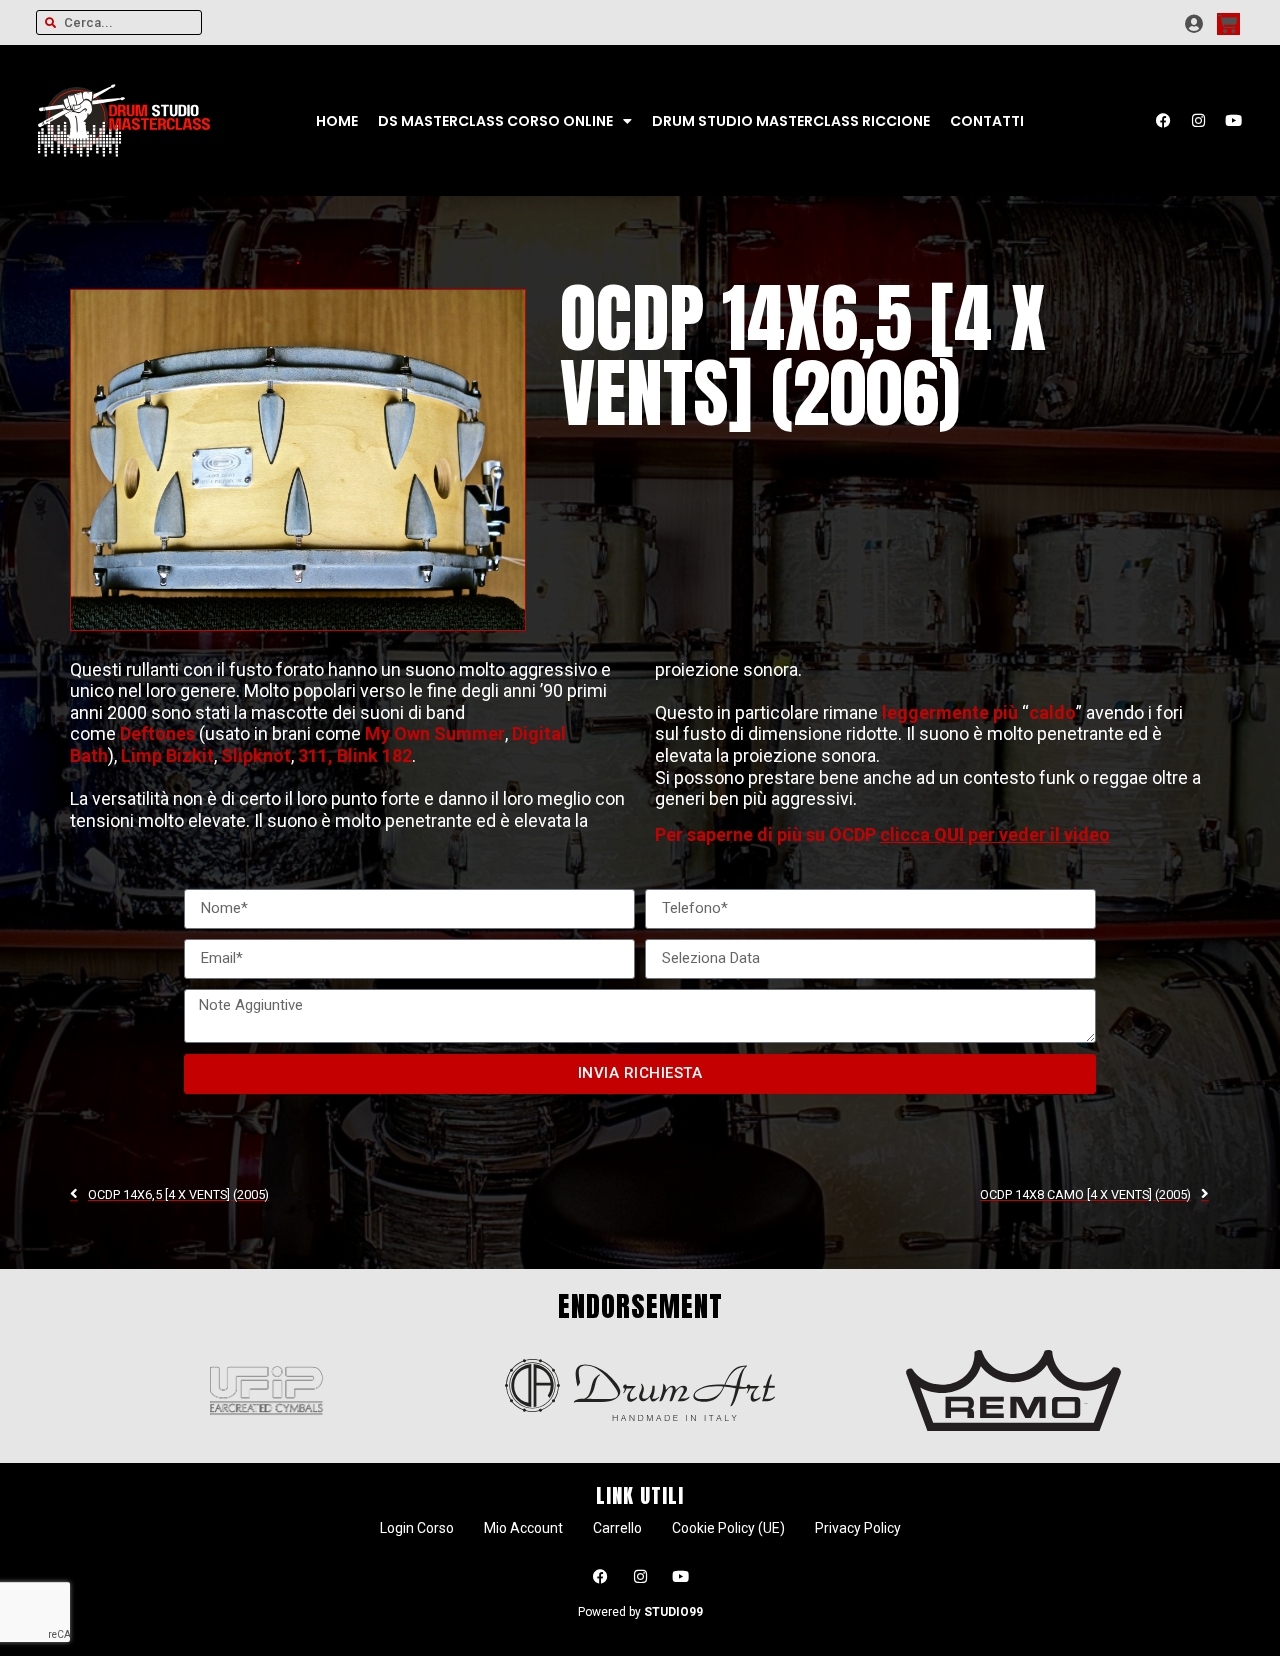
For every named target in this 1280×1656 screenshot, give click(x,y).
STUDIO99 (673, 1612)
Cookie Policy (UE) (728, 1528)
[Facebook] (1164, 121)
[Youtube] (1234, 121)
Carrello (617, 1528)
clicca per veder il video (995, 834)
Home (337, 121)
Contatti (987, 121)
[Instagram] (1199, 121)
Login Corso (417, 1528)
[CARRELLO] (1228, 24)
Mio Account (523, 1528)
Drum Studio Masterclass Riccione (791, 121)
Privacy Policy (858, 1528)
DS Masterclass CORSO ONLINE (495, 121)
